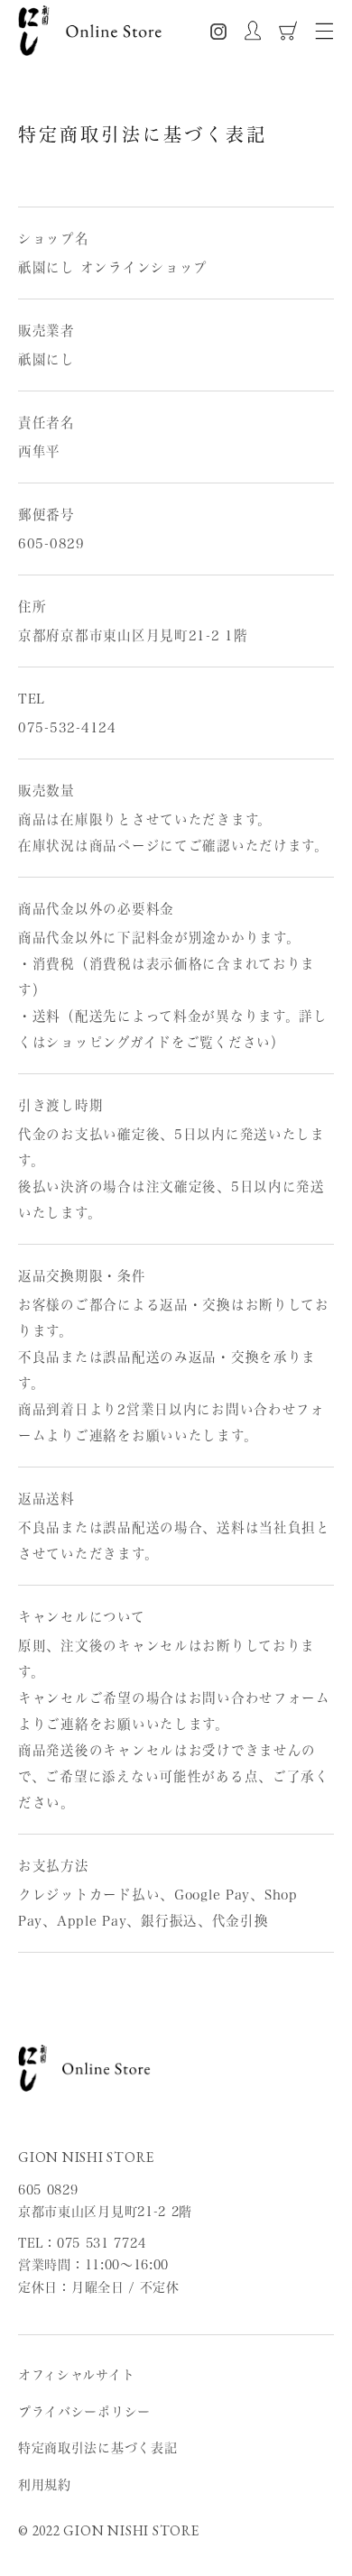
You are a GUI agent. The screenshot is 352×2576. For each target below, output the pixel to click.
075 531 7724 (101, 2243)
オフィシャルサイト (76, 2375)
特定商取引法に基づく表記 (97, 2448)
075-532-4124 (67, 727)
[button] (324, 31)
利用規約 (45, 2485)
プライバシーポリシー (84, 2412)
